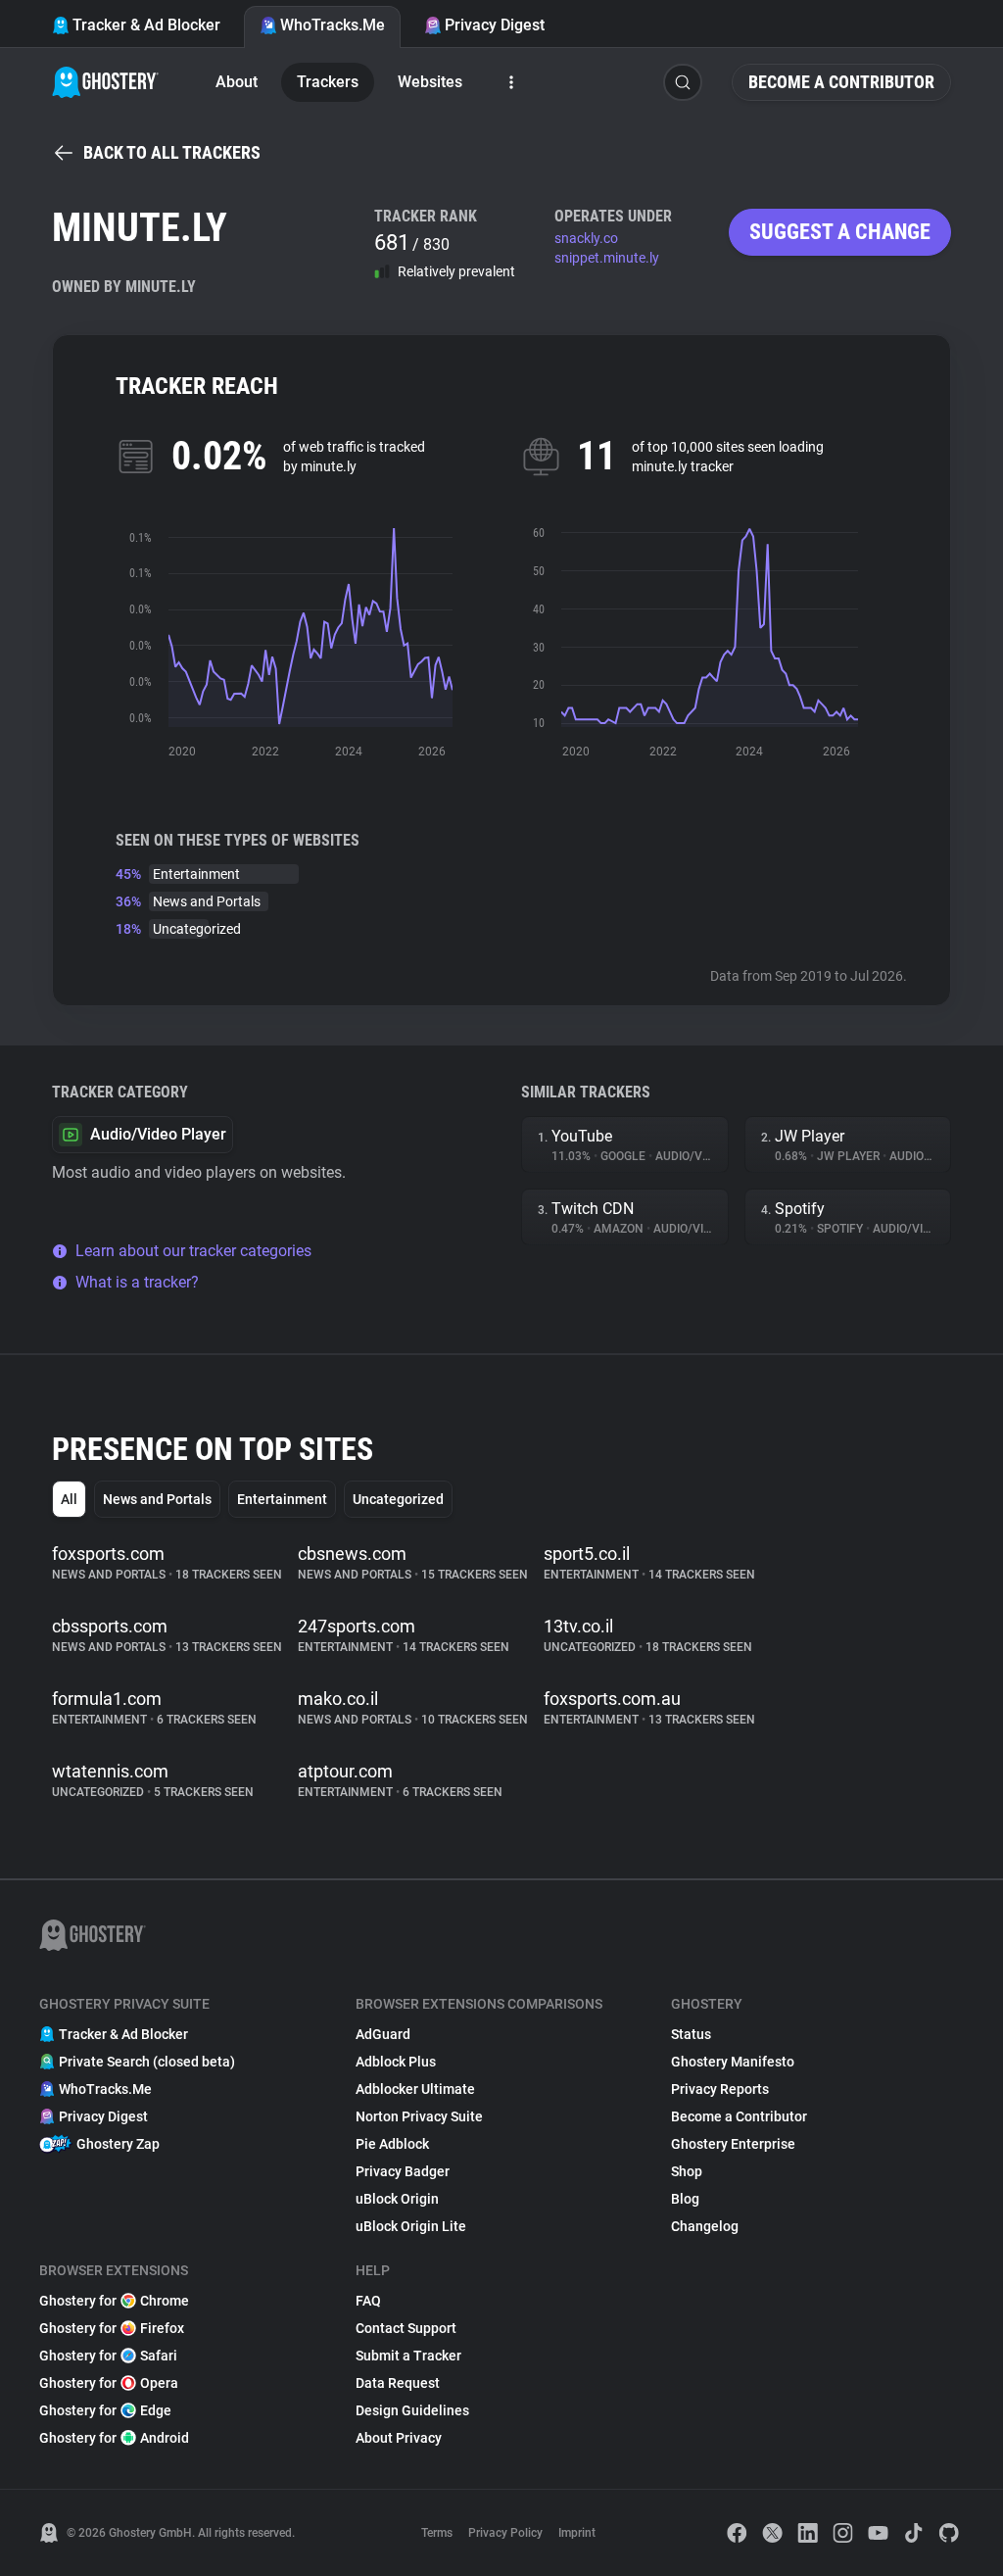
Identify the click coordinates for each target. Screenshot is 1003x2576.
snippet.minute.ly (607, 258)
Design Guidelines (412, 2410)
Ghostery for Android (114, 2438)
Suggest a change (840, 232)
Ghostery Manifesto (733, 2062)
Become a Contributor (841, 82)
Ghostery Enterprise (733, 2144)
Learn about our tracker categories (193, 1251)
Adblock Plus (396, 2062)
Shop (687, 2171)
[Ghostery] (105, 82)
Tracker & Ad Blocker (146, 25)
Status (691, 2034)
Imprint (577, 2533)
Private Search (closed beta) (147, 2062)
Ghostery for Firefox (112, 2328)
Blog (685, 2199)
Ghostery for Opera (109, 2383)
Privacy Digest (495, 25)
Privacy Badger (403, 2171)
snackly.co (586, 238)
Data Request (398, 2383)
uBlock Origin (397, 2199)
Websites (430, 82)
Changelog (705, 2226)
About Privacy (399, 2438)
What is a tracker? (137, 1282)
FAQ (368, 2301)
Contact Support (406, 2328)
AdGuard (383, 2034)
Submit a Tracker (408, 2356)
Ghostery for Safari (108, 2356)
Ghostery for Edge (105, 2410)
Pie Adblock (392, 2144)
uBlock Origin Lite (411, 2226)
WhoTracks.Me (333, 25)
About (237, 82)
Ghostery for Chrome (114, 2301)
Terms (437, 2533)
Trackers (328, 82)
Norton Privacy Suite (419, 2116)
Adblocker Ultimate (415, 2089)
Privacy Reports (720, 2089)
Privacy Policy (505, 2533)
